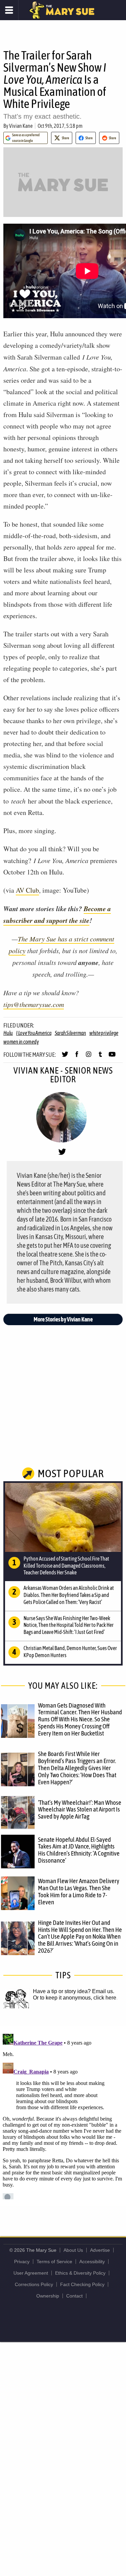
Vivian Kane (21, 126)
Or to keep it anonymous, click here (75, 1998)
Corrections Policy (34, 2284)
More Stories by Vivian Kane (63, 1319)
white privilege (104, 1033)
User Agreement (31, 2273)
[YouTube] (112, 1057)
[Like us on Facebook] (77, 1057)
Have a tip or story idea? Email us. (74, 1991)
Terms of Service (54, 2262)
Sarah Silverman (70, 1033)
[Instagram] (89, 1057)
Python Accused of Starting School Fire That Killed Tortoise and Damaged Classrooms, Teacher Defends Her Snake (66, 1566)
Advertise (100, 2250)
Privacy (22, 2262)
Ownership (48, 2296)
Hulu (8, 1033)
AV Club (27, 890)
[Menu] (9, 10)
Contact (74, 2296)
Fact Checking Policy (82, 2284)
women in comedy (21, 1042)
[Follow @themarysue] (65, 1057)
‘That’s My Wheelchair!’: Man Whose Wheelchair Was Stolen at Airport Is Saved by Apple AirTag (80, 1809)
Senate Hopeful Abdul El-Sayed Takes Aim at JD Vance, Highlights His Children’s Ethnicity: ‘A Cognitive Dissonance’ (79, 1850)
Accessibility (92, 2262)
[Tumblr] (100, 1057)
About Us (73, 2250)
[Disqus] (63, 2115)
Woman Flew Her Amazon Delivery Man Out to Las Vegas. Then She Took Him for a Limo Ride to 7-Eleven (79, 1891)
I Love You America (34, 1033)
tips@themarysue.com (34, 1004)
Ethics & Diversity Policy (80, 2273)
